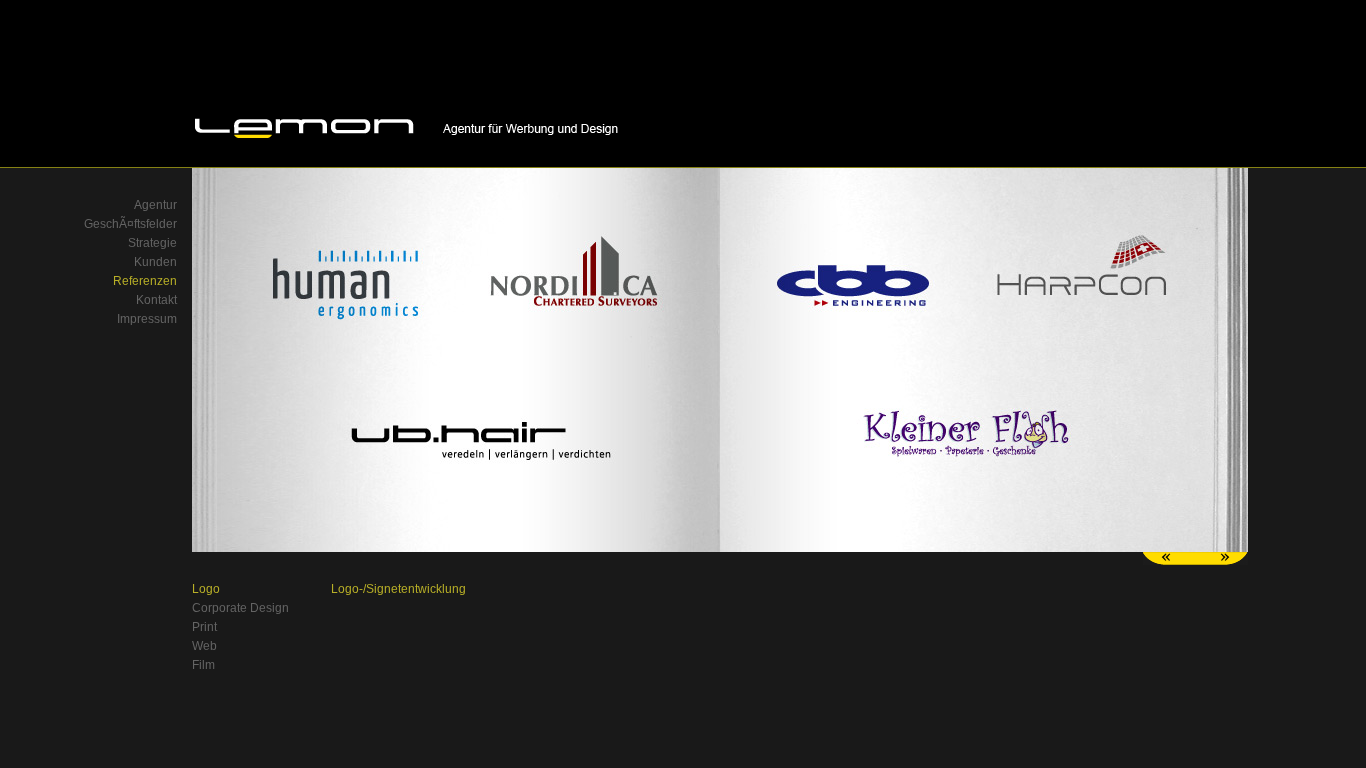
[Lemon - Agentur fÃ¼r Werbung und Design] (407, 141)
